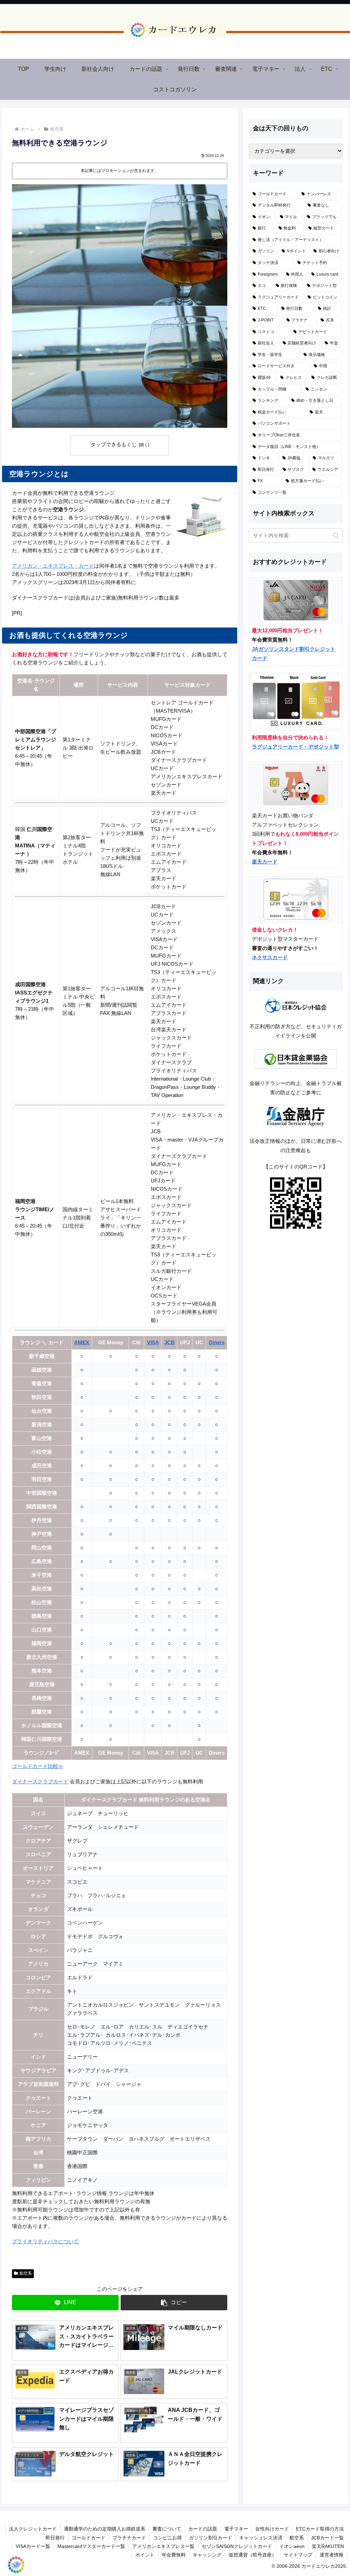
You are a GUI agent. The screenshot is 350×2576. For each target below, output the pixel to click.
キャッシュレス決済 (261, 2538)
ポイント (145, 2555)
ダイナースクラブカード (40, 1781)
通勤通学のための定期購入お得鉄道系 (105, 2529)
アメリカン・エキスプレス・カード (53, 566)
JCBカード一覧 (327, 2538)
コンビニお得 (167, 2538)
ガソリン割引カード (211, 2538)
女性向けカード (272, 2529)
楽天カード (265, 862)
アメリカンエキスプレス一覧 (163, 2546)
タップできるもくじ (114, 445)
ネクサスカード (270, 957)
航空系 (26, 2273)
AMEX (82, 1342)
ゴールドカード (89, 2538)
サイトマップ (298, 2555)
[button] (174, 2303)
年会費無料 (174, 2555)
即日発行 (55, 2538)
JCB (170, 1342)
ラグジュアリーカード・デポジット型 (295, 747)
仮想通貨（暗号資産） (253, 2555)
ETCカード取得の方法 (320, 2529)
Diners (217, 1342)
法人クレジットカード (33, 2529)
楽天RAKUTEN (328, 2546)
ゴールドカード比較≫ (38, 1766)
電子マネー (236, 2529)
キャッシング (207, 2555)
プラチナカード (129, 2538)
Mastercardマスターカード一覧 (91, 2546)
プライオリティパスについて (45, 2241)
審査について (167, 2529)
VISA (153, 1342)
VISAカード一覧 (33, 2546)
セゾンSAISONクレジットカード (237, 2546)
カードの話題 (203, 2529)
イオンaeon (292, 2546)
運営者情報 (332, 2555)
